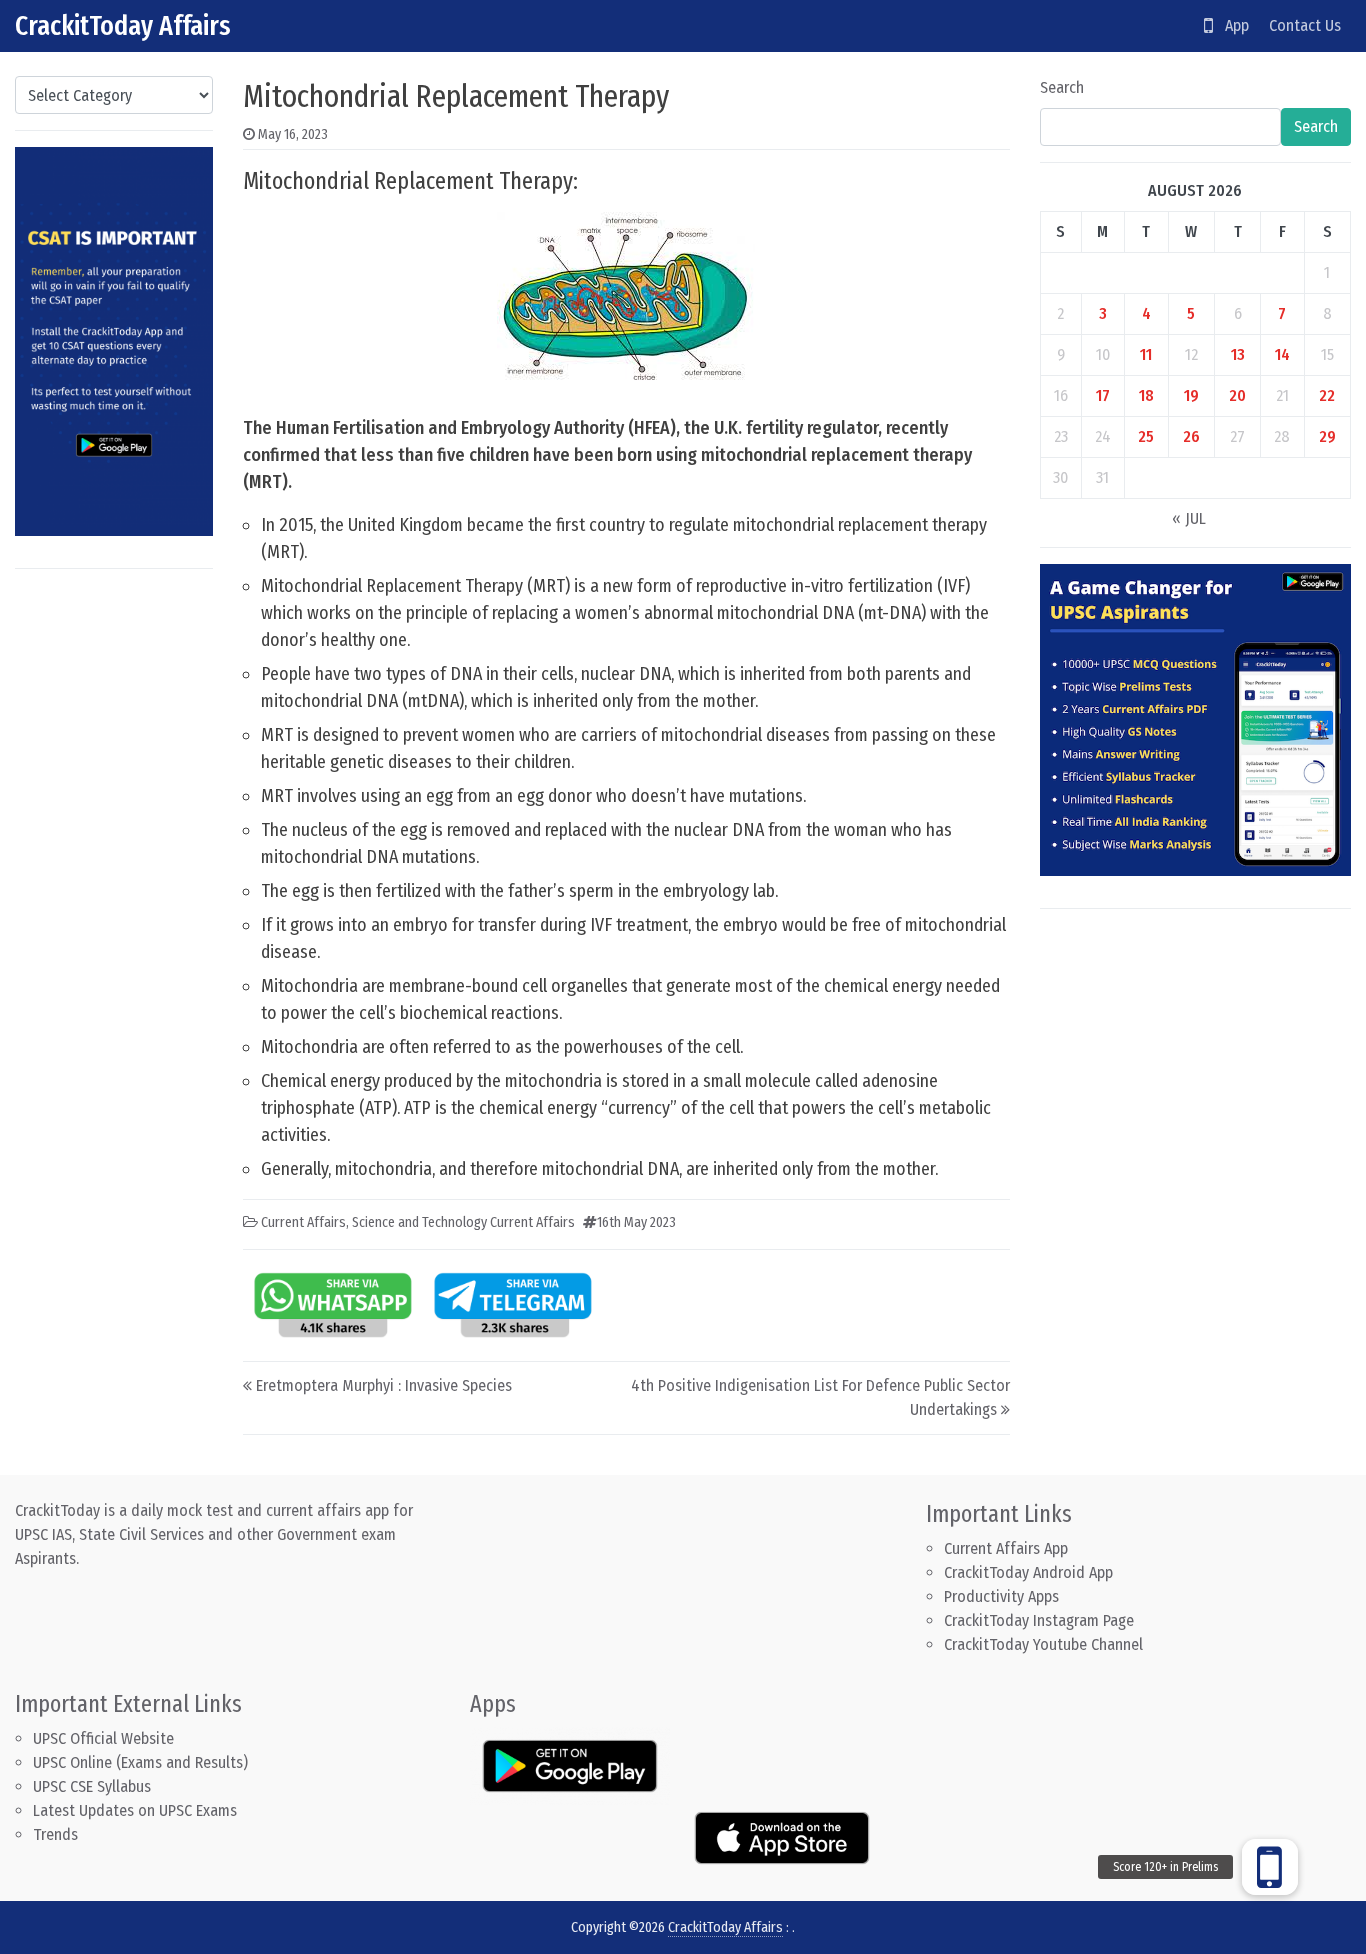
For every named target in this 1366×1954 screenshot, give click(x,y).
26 (1191, 436)
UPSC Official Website (103, 1738)
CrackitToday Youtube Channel (1043, 1644)
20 (1237, 395)
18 (1146, 395)
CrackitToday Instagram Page (1039, 1620)
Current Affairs (303, 1222)
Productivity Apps (1001, 1596)
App (1231, 25)
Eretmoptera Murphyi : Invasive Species (384, 1385)
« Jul (1189, 518)
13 (1238, 354)
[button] (1270, 1867)
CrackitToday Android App (1028, 1572)
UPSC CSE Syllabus (94, 1786)
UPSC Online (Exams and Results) (140, 1762)
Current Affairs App (1006, 1548)
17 (1103, 395)
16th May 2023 (636, 1222)
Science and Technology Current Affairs (463, 1222)
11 (1146, 354)
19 (1191, 395)
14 (1282, 354)
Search (1062, 87)
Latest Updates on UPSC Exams (135, 1810)
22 (1327, 395)
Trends (55, 1834)
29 (1327, 436)
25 (1146, 436)
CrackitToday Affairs (123, 25)
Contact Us (1305, 25)
